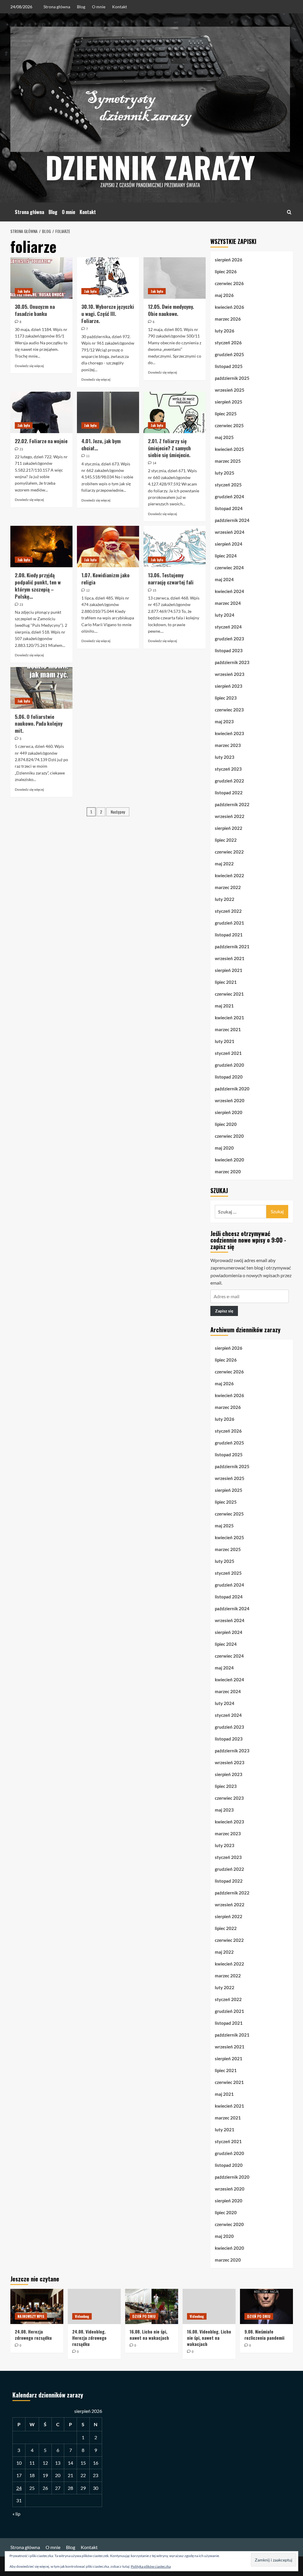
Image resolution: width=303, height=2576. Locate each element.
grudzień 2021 (229, 923)
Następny (118, 812)
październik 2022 (232, 804)
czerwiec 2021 (229, 994)
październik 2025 (232, 378)
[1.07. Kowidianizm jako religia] (108, 547)
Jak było (24, 291)
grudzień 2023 (229, 639)
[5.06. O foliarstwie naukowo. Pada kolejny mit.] (41, 688)
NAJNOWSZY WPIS (31, 2316)
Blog (81, 7)
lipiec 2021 (226, 982)
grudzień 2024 (229, 496)
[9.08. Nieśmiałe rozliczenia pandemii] (266, 2306)
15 (83, 2463)
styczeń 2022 (228, 911)
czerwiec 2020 (229, 1136)
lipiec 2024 (226, 556)
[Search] (289, 212)
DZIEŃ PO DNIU (144, 2316)
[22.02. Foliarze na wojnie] (41, 412)
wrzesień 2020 (230, 1100)
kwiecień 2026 (229, 307)
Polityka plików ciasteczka (151, 2566)
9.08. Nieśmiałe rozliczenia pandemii (264, 2335)
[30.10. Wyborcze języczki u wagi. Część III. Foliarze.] (108, 278)
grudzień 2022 (229, 781)
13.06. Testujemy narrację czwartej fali (171, 579)
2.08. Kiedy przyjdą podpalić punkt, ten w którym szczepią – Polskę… (38, 586)
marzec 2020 (228, 1172)
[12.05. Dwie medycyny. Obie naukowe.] (175, 278)
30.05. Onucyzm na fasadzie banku (35, 310)
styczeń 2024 (228, 627)
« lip (16, 2514)
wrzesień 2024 (230, 532)
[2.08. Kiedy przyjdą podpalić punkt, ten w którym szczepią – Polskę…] (41, 547)
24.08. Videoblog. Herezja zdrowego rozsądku (89, 2338)
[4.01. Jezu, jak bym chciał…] (108, 412)
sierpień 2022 (229, 828)
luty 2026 (225, 331)
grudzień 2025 (229, 354)
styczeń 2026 (228, 343)
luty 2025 (225, 473)
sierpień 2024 (229, 544)
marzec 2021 (228, 1029)
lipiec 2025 (226, 414)
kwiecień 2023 (229, 733)
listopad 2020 (229, 1077)
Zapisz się (224, 1311)
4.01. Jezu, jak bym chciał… (101, 445)
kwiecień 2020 (229, 1160)
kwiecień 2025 (229, 449)
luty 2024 (225, 615)
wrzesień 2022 (230, 816)
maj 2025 (224, 437)
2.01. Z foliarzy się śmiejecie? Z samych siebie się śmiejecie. (169, 448)
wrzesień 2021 (230, 958)
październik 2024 (232, 520)
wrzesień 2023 (230, 674)
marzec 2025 (228, 461)
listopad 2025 (229, 366)
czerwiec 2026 (229, 283)
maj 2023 (224, 721)
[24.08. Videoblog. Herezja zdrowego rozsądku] (94, 2306)
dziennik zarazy (150, 167)
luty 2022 (225, 899)
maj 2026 (224, 295)
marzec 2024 (228, 603)
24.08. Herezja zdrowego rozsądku (33, 2335)
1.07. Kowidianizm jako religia (105, 579)
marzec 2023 (228, 745)
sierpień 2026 (229, 260)
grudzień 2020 (229, 1065)
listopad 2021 (229, 935)
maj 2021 (224, 1006)
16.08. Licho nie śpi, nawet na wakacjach (149, 2335)
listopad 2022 (229, 793)
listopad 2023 (229, 650)
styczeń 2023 (228, 769)
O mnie (99, 7)
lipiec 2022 (226, 840)
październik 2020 (232, 1089)
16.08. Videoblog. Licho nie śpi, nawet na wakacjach (209, 2338)
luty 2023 (225, 757)
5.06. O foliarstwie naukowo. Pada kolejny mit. (39, 724)
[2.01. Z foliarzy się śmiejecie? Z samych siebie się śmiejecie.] (175, 412)
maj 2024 (224, 579)
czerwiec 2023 (229, 710)
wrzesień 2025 (230, 390)
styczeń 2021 (228, 1053)
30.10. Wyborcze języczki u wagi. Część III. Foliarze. (108, 314)
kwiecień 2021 (229, 1018)
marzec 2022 (228, 887)
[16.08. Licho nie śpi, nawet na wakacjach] (152, 2306)
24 (19, 2488)
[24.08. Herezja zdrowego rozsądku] (37, 2306)
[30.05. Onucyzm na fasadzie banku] (41, 278)
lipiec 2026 (226, 271)
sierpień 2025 (229, 402)
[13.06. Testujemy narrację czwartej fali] (175, 547)
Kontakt (120, 7)
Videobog (82, 2316)
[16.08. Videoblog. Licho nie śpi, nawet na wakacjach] (209, 2306)
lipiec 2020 (226, 1124)
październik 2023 (232, 662)
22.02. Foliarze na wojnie (41, 441)
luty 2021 (225, 1041)
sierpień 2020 (229, 1112)
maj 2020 (224, 1148)
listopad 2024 (229, 508)
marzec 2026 (228, 319)
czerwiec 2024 (229, 568)
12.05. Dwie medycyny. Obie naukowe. (171, 310)
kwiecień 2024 (229, 591)
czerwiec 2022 (229, 852)
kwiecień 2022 (229, 875)
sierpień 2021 (229, 970)
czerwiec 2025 (229, 425)
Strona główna (57, 7)
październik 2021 (232, 946)
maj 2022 (224, 864)
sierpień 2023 (229, 686)
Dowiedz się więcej (29, 366)
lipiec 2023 (226, 698)
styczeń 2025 (228, 485)
